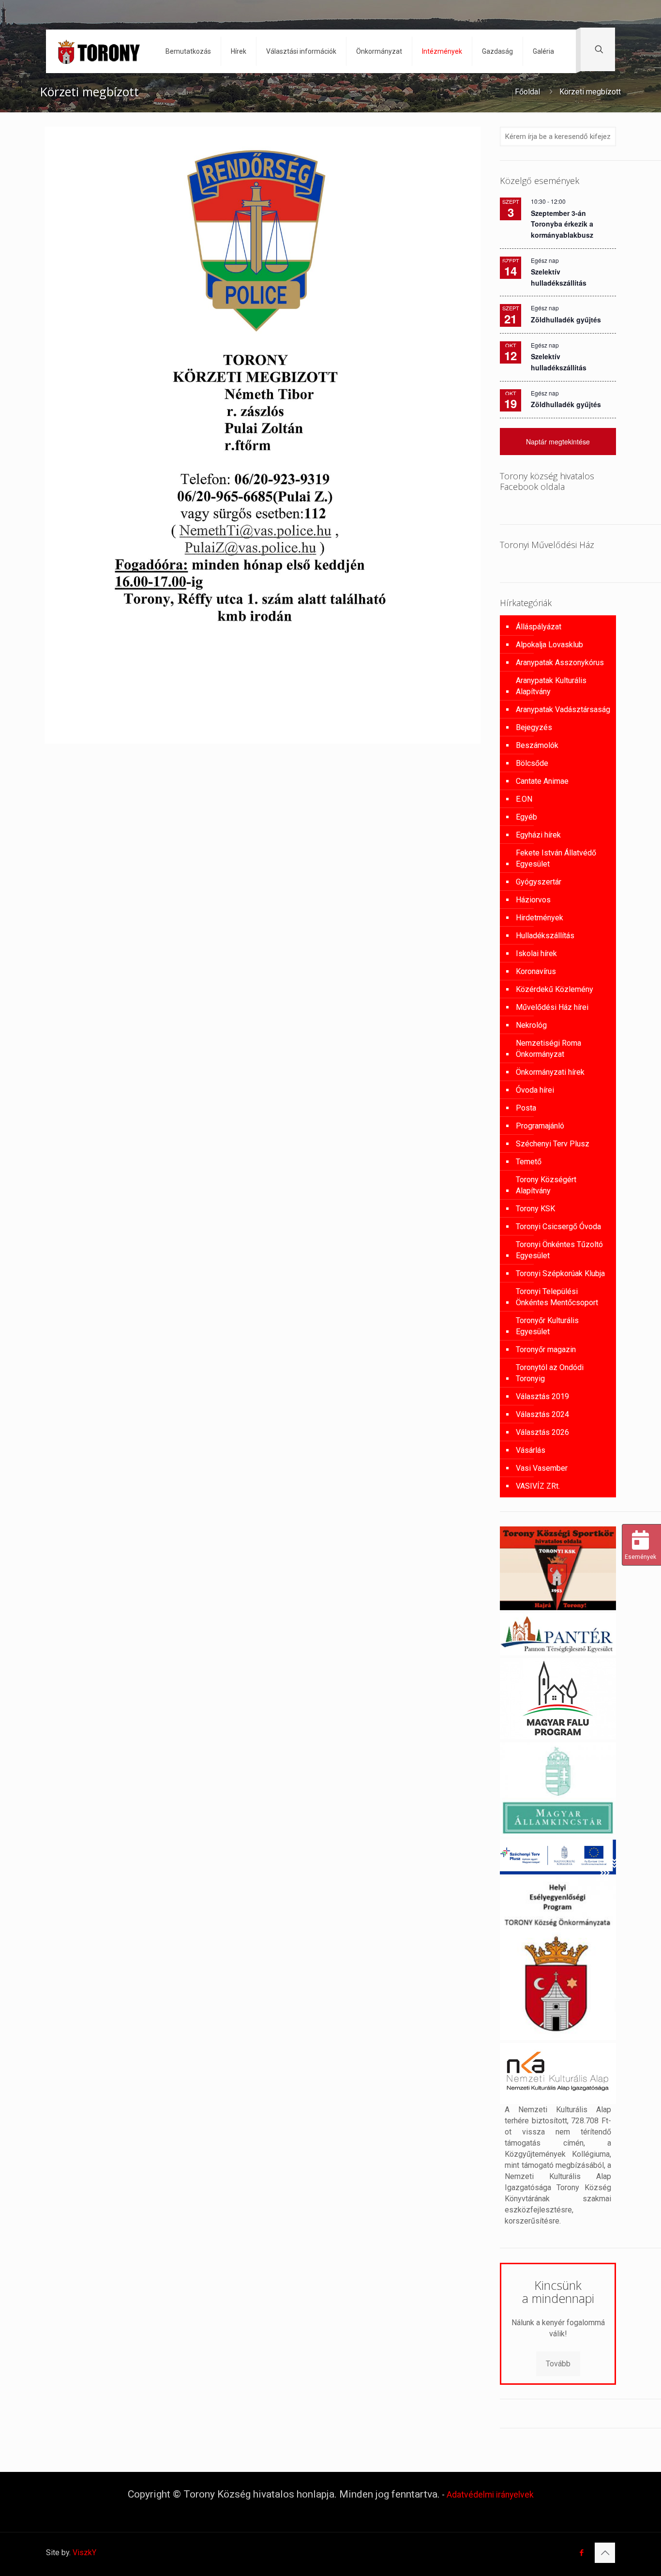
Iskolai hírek (536, 953)
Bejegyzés (534, 727)
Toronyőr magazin (546, 1349)
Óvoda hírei (535, 1090)
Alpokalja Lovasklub (549, 645)
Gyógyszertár (539, 882)
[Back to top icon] (605, 2553)
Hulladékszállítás (545, 936)
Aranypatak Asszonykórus (560, 663)
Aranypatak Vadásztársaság (563, 709)
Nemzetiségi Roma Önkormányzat (548, 1049)
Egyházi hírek (538, 835)
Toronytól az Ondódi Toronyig (550, 1373)
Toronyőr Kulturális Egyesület (547, 1326)
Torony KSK (535, 1209)
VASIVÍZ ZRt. (538, 1486)
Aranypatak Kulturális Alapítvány (551, 686)
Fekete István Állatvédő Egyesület (556, 858)
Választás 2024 (542, 1414)
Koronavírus (536, 971)
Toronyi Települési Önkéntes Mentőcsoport (557, 1297)
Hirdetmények (540, 918)
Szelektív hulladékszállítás (559, 362)
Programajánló (540, 1126)
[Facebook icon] (581, 2553)
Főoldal (527, 92)
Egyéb (526, 817)
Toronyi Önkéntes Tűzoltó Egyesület (559, 1250)
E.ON (524, 799)
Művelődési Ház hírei (552, 1007)
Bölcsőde (532, 763)
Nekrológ (531, 1025)
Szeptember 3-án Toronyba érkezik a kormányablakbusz (562, 224)
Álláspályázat (539, 627)
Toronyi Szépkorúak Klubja (560, 1273)
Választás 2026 (542, 1432)
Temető (529, 1162)
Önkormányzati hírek (550, 1072)
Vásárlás (531, 1450)
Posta (526, 1108)
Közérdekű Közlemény (555, 989)
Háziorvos (533, 900)
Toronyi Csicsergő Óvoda (558, 1227)
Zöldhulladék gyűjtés (566, 320)
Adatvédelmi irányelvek (490, 2495)
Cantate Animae (542, 781)
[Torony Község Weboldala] (98, 51)
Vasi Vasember (542, 1468)
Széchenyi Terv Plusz (553, 1144)
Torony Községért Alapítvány (546, 1185)
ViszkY (84, 2553)
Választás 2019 (542, 1396)
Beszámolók (537, 745)
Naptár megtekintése (558, 442)
